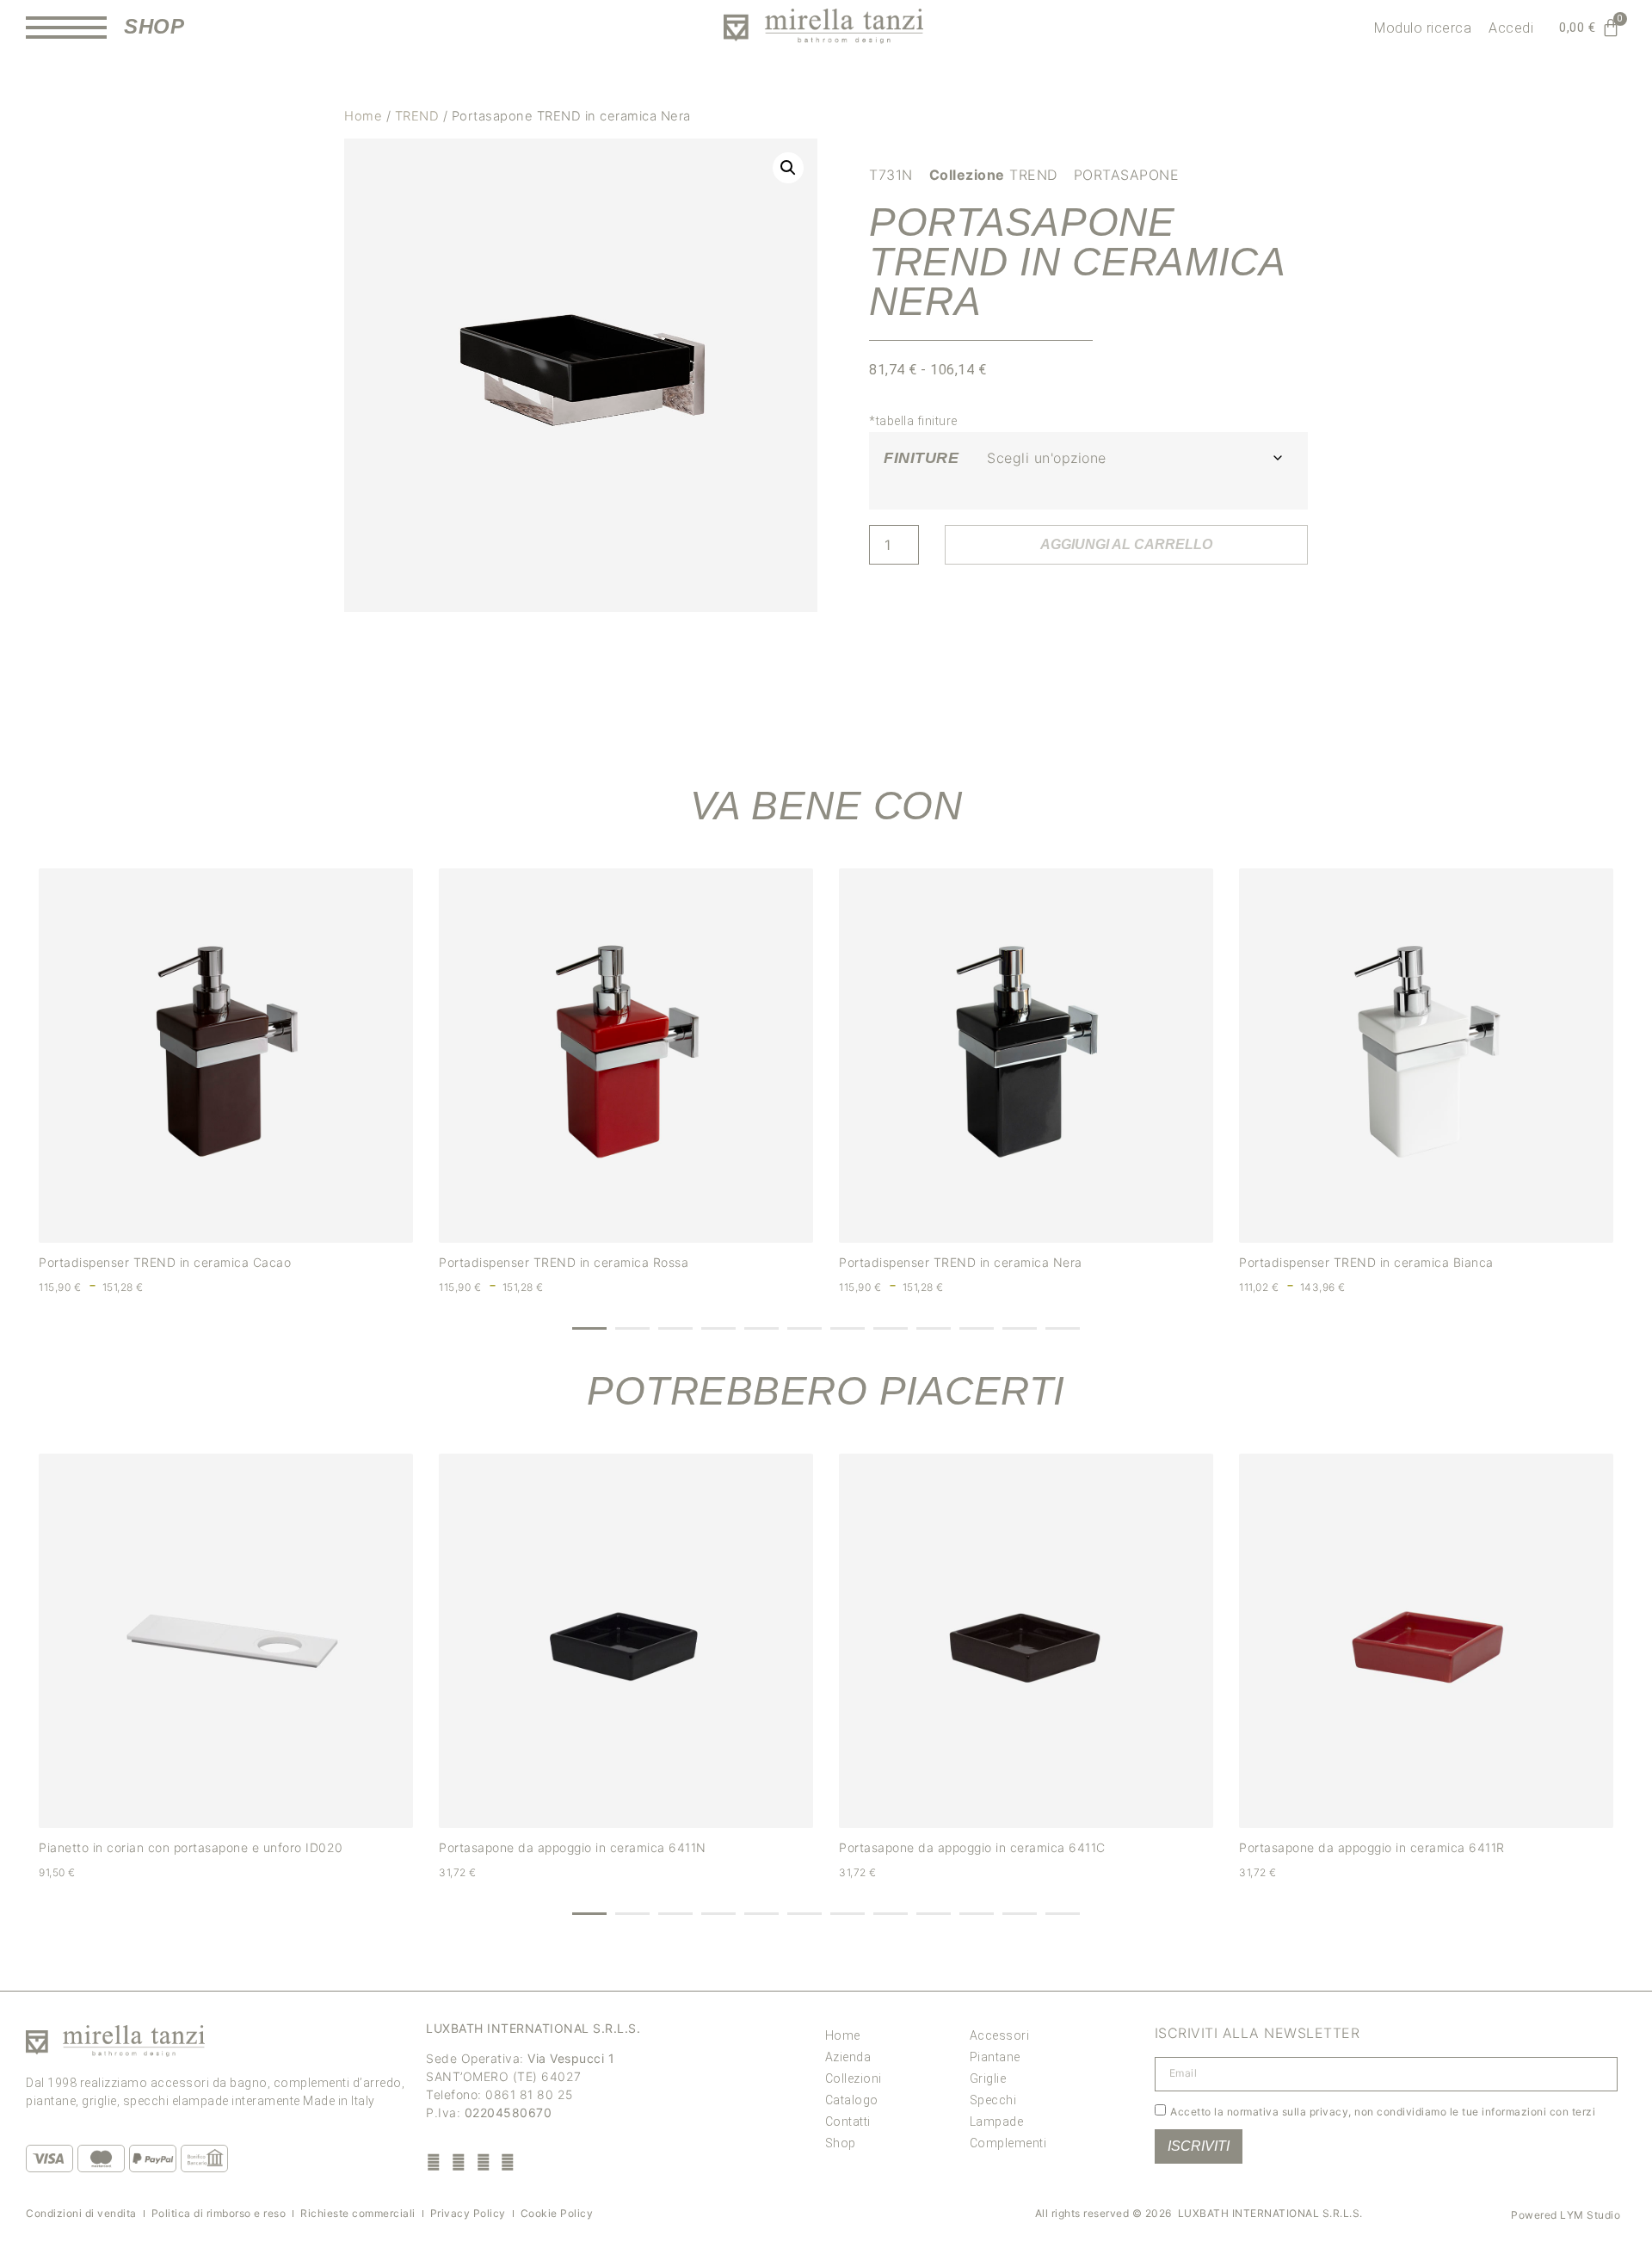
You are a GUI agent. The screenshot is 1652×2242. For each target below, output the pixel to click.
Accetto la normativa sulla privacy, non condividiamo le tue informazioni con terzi (1383, 2111)
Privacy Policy (468, 2213)
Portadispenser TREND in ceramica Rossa (564, 1262)
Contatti (848, 2122)
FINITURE (921, 458)
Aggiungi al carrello (1126, 544)
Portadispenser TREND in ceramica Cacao (165, 1262)
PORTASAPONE (1127, 175)
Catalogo (852, 2100)
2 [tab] (632, 1328)
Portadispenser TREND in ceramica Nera (961, 1262)
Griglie (988, 2078)
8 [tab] (891, 1328)
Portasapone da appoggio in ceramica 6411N (573, 1847)
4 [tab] (718, 1328)
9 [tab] (934, 1328)
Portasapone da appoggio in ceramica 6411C (972, 1847)
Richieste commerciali (358, 2213)
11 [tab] (1020, 1328)
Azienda (848, 2057)
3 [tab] (675, 1328)
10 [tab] (977, 1328)
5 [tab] (761, 1328)
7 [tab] (848, 1328)
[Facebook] (434, 2162)
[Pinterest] (483, 2162)
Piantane (995, 2057)
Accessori (1000, 2035)
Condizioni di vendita (81, 2213)
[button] (788, 168)
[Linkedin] (508, 2162)
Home (363, 116)
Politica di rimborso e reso (219, 2213)
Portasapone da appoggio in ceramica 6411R (1372, 1847)
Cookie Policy (557, 2213)
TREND (417, 116)
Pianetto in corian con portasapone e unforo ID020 (191, 1847)
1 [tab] (589, 1328)
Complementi (1008, 2143)
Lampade (997, 2122)
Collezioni (854, 2078)
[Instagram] (459, 2162)
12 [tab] (1063, 1328)
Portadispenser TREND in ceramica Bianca (1366, 1262)
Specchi (993, 2100)
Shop (841, 2143)
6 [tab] (804, 1328)
